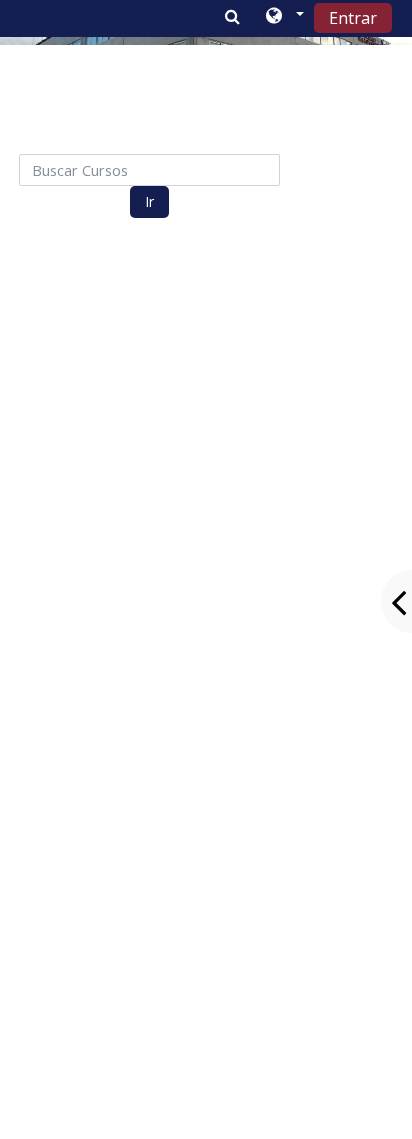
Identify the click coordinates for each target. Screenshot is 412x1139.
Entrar (353, 18)
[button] (283, 17)
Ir (149, 201)
